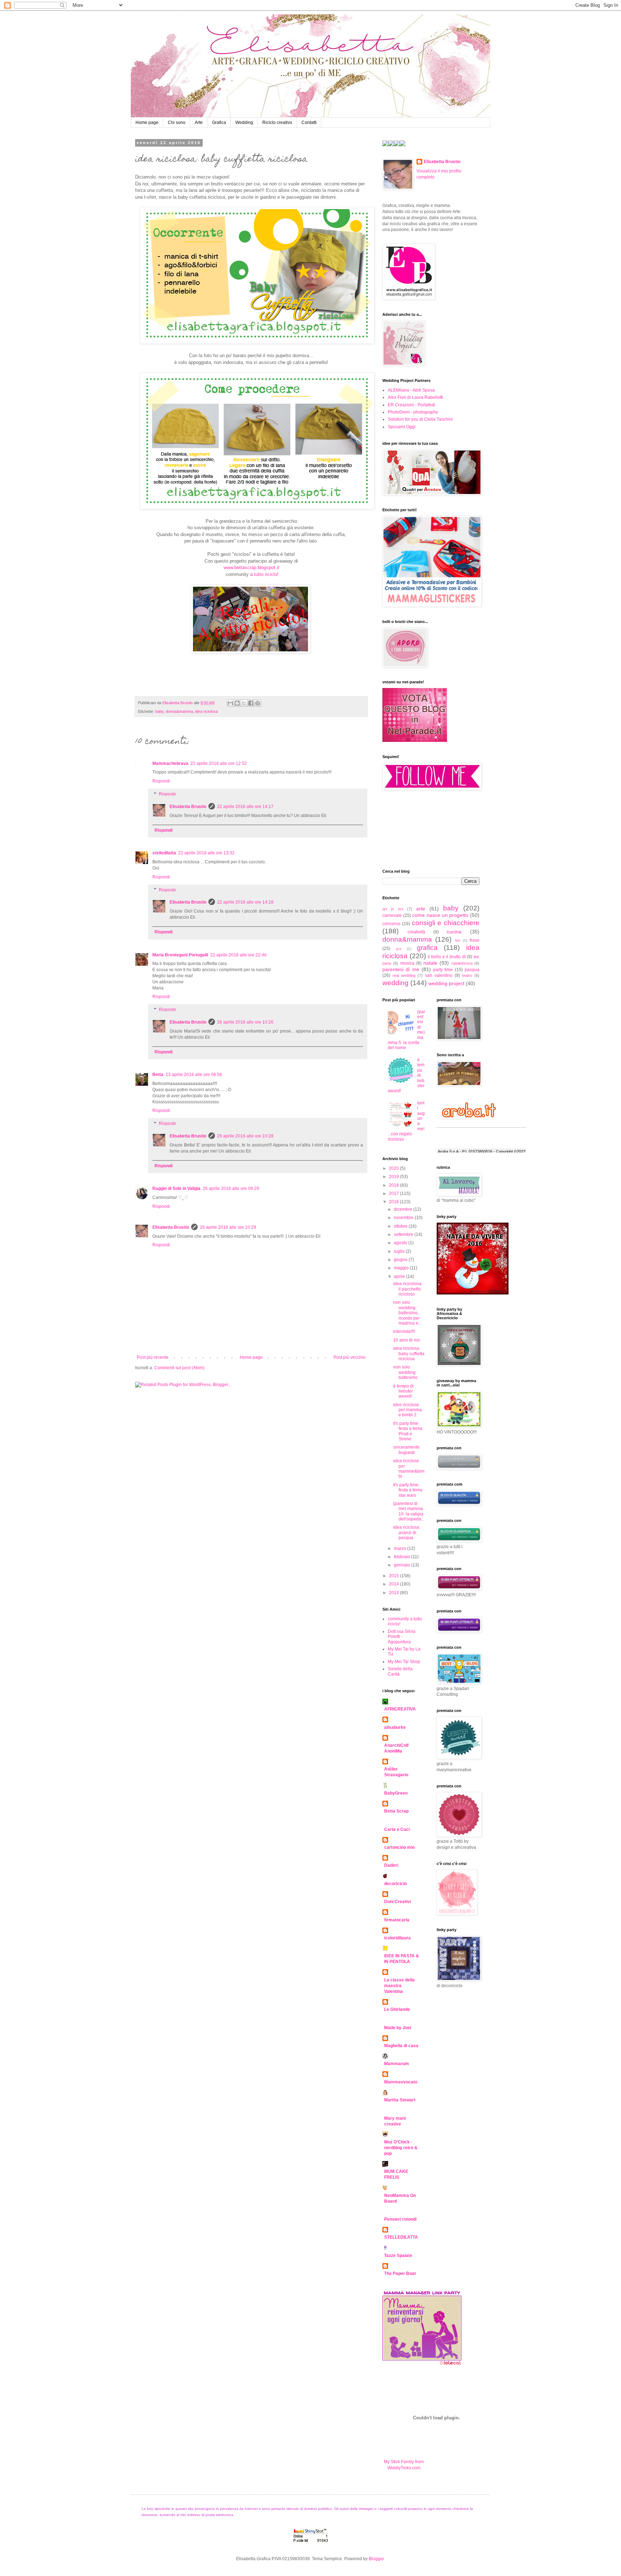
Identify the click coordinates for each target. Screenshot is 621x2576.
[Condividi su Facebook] (251, 703)
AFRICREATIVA (400, 1709)
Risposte (167, 794)
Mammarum (397, 2064)
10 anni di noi (406, 1340)
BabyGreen (396, 1793)
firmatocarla (397, 1920)
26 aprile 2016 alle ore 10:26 (245, 1022)
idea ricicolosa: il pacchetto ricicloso (408, 1289)
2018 (394, 1185)
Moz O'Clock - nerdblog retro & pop (401, 2148)
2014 (394, 1584)
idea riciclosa (206, 711)
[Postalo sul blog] (237, 703)
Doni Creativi (397, 1902)
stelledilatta (164, 853)
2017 (394, 1194)
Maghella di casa (401, 2046)
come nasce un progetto (440, 915)
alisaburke (395, 1727)
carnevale (392, 915)
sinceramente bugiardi (406, 1450)
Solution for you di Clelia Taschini (420, 419)
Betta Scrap (396, 1811)
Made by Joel (398, 2028)
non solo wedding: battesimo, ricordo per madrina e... (407, 1313)
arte (421, 909)
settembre (404, 1234)
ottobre (401, 1226)
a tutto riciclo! (264, 574)
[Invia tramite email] (230, 703)
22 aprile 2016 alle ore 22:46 (238, 955)
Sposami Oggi (402, 427)
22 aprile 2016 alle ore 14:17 (245, 807)
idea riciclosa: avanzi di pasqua (407, 1532)
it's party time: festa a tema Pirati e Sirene (408, 1431)
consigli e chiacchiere (446, 923)
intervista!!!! (404, 1331)
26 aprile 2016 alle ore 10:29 (228, 1227)
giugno (401, 1260)
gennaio (402, 1565)
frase (475, 940)
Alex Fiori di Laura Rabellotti (415, 397)
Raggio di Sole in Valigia (176, 1188)
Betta (158, 1075)
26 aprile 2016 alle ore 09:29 (231, 1188)
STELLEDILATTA (401, 2237)
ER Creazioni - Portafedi (411, 405)
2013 (394, 1593)
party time (443, 970)
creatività (416, 932)
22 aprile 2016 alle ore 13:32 (206, 853)
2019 (394, 1177)
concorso (391, 924)
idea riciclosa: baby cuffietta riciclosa (409, 1354)
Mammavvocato (401, 2082)
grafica (427, 948)
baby (159, 711)
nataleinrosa (462, 963)
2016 (394, 1202)
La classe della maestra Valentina (399, 1986)
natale (430, 963)
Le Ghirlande (397, 2009)
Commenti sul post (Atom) (179, 1368)
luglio (400, 1251)
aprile (400, 1277)
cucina (454, 932)
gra (399, 949)
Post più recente (153, 1357)
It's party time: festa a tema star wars (408, 1490)
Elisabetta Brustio (188, 807)
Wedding (244, 123)
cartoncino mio (399, 1847)
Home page (147, 123)
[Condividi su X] (244, 703)
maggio (402, 1268)
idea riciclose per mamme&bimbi (409, 1469)
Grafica (219, 123)
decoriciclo (395, 1884)
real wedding (404, 975)
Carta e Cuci (397, 1829)
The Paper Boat (400, 2273)
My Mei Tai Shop (404, 1662)
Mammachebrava (170, 763)
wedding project (446, 983)
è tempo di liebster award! (403, 1391)
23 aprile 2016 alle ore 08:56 (194, 1075)
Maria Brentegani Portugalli (180, 955)
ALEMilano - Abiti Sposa (411, 390)
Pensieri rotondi (400, 2219)
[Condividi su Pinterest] (258, 703)
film (458, 940)
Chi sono (177, 123)
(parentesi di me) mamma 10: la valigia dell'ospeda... (409, 1511)
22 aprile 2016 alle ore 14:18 (245, 902)
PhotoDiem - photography (413, 412)
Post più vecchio (349, 1357)
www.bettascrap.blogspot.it (251, 567)
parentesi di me (401, 969)
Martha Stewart (400, 2100)
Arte (199, 123)
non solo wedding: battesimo (405, 1372)
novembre (404, 1218)
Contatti (309, 123)
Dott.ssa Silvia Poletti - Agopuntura (402, 1637)
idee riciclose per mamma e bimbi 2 (408, 1410)
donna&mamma (179, 711)
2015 (394, 1576)
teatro (467, 975)
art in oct (393, 909)
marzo (401, 1548)
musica (407, 963)
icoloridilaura (397, 1938)
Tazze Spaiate (398, 2256)
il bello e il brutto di (447, 957)
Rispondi (161, 781)
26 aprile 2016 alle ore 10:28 (245, 1136)
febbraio (402, 1557)
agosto (401, 1243)
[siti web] (415, 740)
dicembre (404, 1209)
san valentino (439, 975)
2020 (394, 1168)
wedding (395, 983)
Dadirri (391, 1865)
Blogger (376, 2559)
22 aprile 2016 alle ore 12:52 (219, 763)
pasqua (472, 970)
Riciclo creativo (277, 123)
